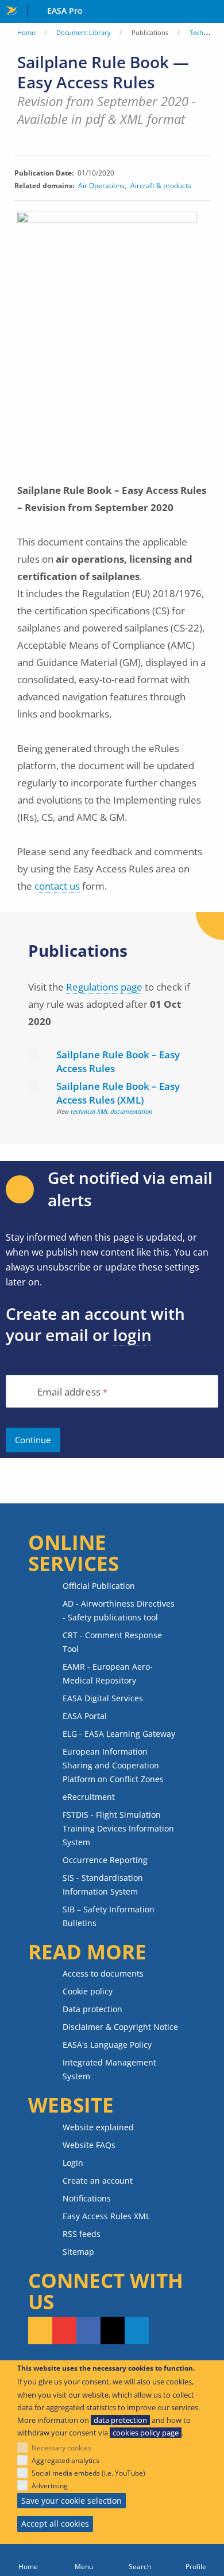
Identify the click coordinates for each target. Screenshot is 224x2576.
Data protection (92, 2009)
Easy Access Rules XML (106, 2216)
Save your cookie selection (72, 2501)
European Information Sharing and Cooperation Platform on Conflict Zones (113, 1765)
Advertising (50, 2486)
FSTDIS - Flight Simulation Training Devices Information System (118, 1828)
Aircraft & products (161, 186)
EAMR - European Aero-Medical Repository (108, 1673)
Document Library (84, 32)
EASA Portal (85, 1716)
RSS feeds (82, 2234)
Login (73, 2163)
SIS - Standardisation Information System (103, 1885)
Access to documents (103, 1973)
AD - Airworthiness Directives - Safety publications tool (119, 1610)
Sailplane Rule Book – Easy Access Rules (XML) (118, 1093)
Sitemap (78, 2252)
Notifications (87, 2198)
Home (26, 32)
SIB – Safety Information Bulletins (109, 1916)
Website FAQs (89, 2145)
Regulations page (104, 987)
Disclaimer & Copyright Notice (120, 2027)
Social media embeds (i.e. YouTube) (88, 2473)
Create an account (98, 2181)
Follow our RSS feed (40, 2331)
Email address (69, 1392)
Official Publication (99, 1586)
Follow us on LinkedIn (137, 2331)
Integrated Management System (109, 2069)
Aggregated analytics (65, 2460)
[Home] (28, 2560)
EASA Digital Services (103, 1698)
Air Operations (101, 186)
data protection (120, 2420)
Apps (213, 12)
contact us (57, 886)
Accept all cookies (55, 2524)
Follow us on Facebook (88, 2331)
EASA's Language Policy (107, 2045)
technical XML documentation (111, 1111)
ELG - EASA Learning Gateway (119, 1734)
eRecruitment (89, 1797)
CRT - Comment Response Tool (112, 1642)
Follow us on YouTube (64, 2331)
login (132, 1335)
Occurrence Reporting (105, 1860)
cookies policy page (146, 2433)
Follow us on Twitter (113, 2331)
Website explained (98, 2127)
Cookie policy (88, 1991)
